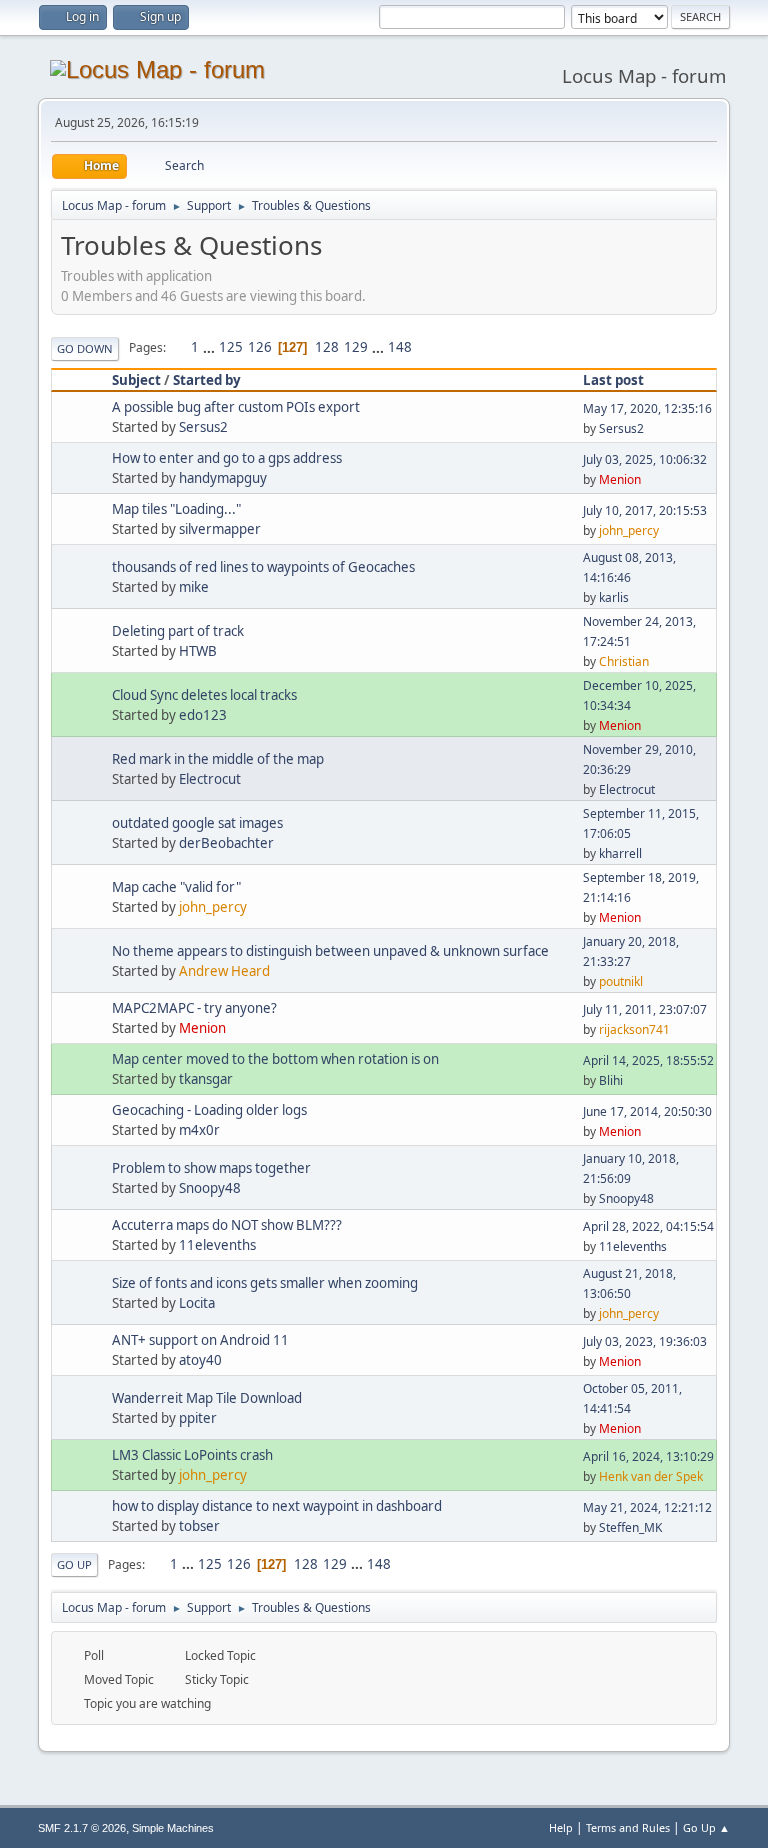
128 (327, 347)
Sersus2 (203, 427)
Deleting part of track (178, 631)
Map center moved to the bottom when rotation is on (275, 1059)
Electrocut (210, 779)
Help (561, 1827)
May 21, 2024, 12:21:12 (647, 1507)
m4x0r (199, 1130)
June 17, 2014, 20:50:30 (647, 1111)
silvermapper (220, 529)
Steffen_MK (630, 1527)
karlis (614, 597)
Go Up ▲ (706, 1827)
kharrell (620, 853)
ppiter (198, 1418)
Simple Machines (173, 1828)
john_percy (629, 530)
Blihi (611, 1080)
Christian (624, 661)
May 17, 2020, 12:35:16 (647, 408)
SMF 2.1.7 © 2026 (82, 1828)
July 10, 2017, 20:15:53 (645, 510)
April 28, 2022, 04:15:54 (648, 1226)
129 (356, 347)
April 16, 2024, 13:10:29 (648, 1456)
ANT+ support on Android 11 (200, 1340)
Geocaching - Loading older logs (209, 1110)
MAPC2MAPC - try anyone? (194, 1008)
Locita (197, 1303)
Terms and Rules (628, 1827)
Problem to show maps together (211, 1168)
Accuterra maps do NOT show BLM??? (227, 1225)
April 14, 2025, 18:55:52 (648, 1060)
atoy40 (200, 1360)
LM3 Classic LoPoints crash (192, 1455)
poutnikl (621, 981)
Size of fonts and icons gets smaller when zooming (265, 1283)
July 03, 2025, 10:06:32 (645, 459)
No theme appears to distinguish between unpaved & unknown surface (330, 951)
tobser (199, 1526)
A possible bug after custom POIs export (236, 407)
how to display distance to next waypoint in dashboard (277, 1506)
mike (194, 587)
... (210, 347)
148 (400, 347)
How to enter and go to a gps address (227, 458)
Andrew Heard (224, 971)
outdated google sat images (197, 823)
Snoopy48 (210, 1188)
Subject (136, 380)
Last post (613, 380)
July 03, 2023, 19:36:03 (645, 1341)
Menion (620, 479)
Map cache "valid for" (176, 887)
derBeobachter (226, 843)
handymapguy (223, 478)
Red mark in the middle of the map (218, 759)
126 (260, 347)
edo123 (203, 715)
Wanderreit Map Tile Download (207, 1398)
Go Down (85, 348)
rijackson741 (634, 1029)
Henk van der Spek (651, 1476)
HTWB (198, 651)
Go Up (74, 1564)
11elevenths (217, 1245)
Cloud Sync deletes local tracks (204, 695)
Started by (207, 380)
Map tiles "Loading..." (176, 509)
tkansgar (206, 1079)
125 (231, 347)
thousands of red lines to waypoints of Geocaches (263, 567)
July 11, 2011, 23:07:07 (645, 1009)
